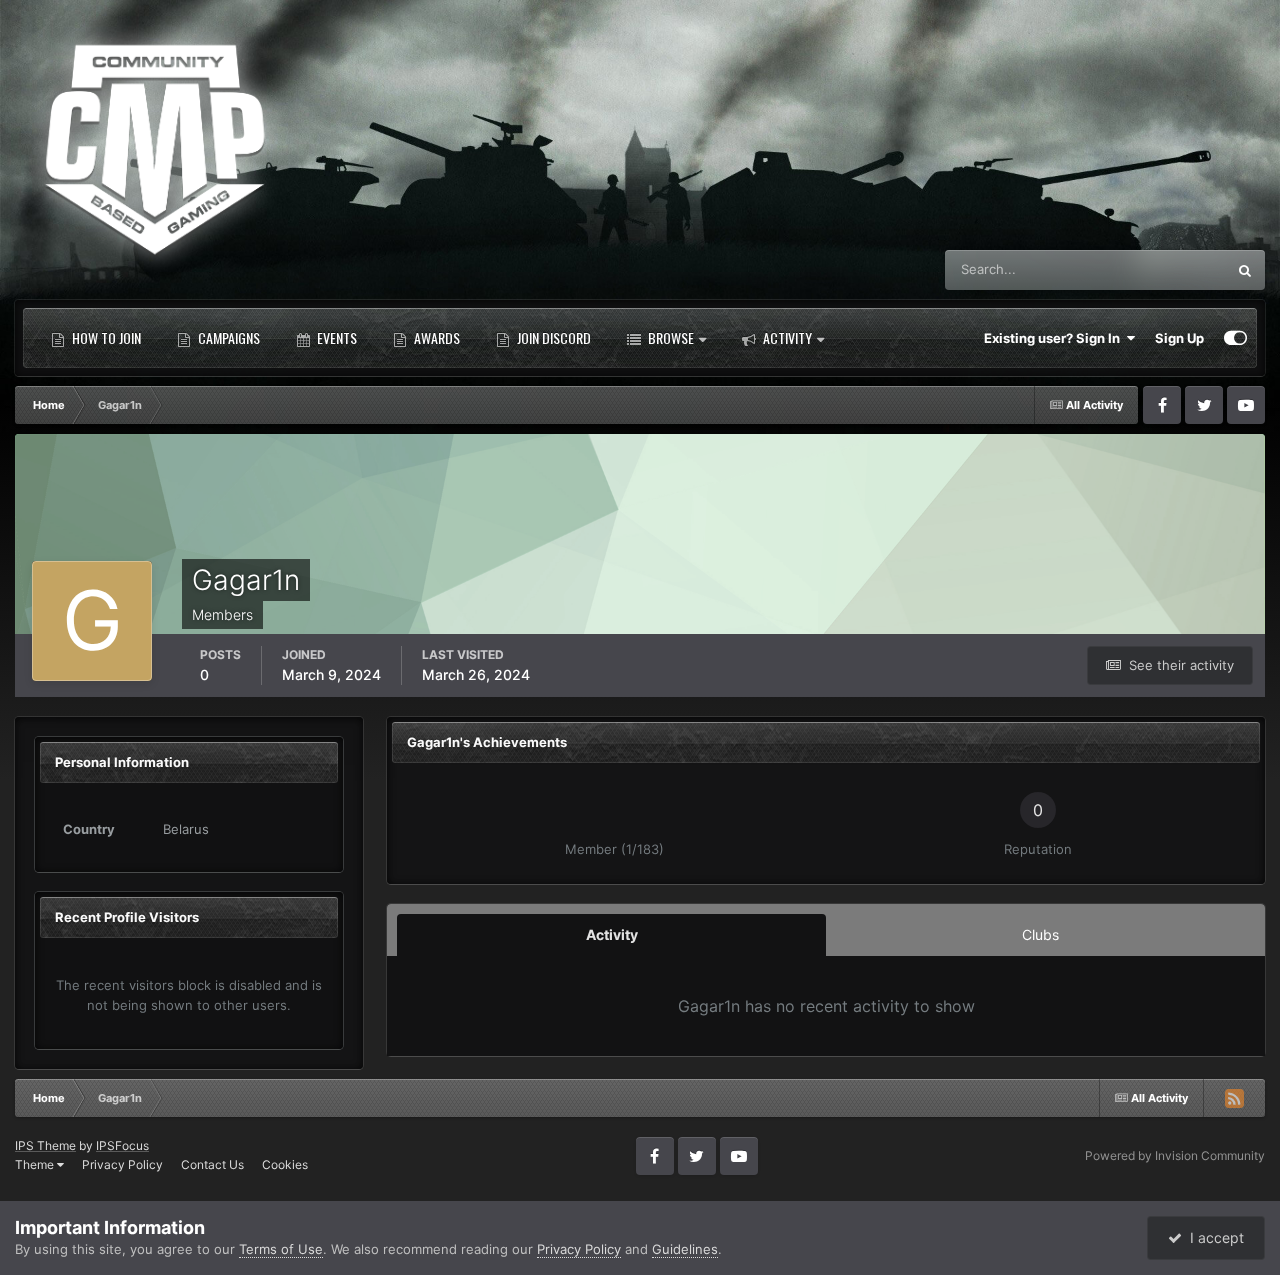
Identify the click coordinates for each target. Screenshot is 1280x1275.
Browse (669, 337)
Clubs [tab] (1040, 934)
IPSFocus (122, 1145)
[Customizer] (1235, 338)
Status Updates (1155, 269)
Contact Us (212, 1164)
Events (335, 337)
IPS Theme (45, 1145)
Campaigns (227, 337)
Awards (435, 337)
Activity (786, 337)
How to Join (105, 337)
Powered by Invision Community (1175, 1155)
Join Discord (552, 337)
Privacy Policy (122, 1164)
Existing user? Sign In (1055, 338)
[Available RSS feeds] (1234, 1098)
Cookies (285, 1164)
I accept (1213, 1237)
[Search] (1245, 270)
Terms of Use (281, 1249)
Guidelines (685, 1249)
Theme (36, 1164)
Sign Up (1179, 338)
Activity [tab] (612, 934)
